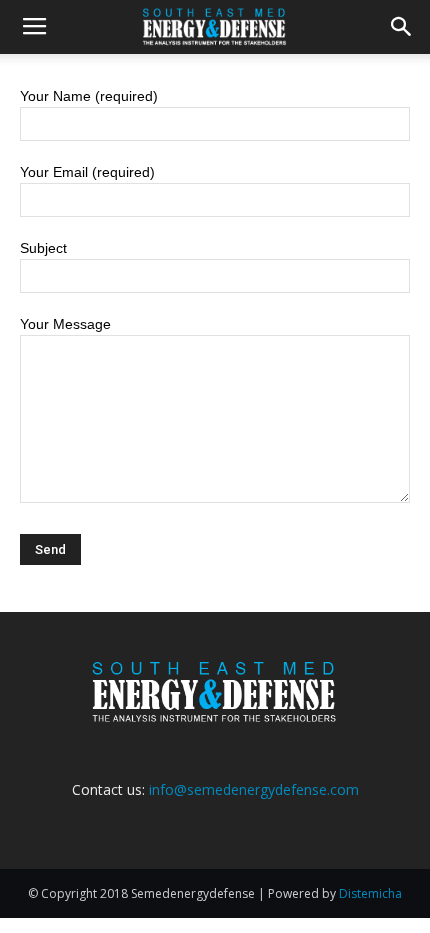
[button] (402, 27)
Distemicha (370, 893)
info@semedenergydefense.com (254, 789)
